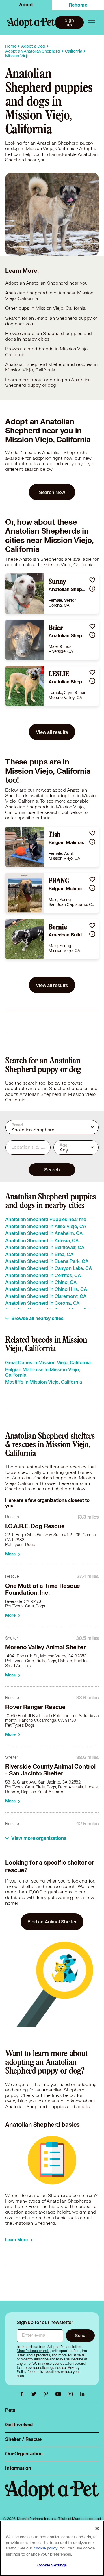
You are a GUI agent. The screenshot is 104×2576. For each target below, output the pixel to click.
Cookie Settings (52, 2565)
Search (52, 1170)
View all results (52, 732)
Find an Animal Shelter (52, 1922)
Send (80, 2335)
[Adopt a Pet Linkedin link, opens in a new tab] (82, 2394)
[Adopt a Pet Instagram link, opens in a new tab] (72, 2394)
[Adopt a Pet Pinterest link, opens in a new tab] (47, 2394)
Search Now (52, 492)
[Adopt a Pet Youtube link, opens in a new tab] (60, 2394)
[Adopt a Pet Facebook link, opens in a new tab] (23, 2394)
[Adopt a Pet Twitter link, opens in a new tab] (35, 2394)
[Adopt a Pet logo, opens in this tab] (52, 2496)
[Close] (97, 2528)
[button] (92, 580)
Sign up (69, 23)
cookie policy (46, 2548)
